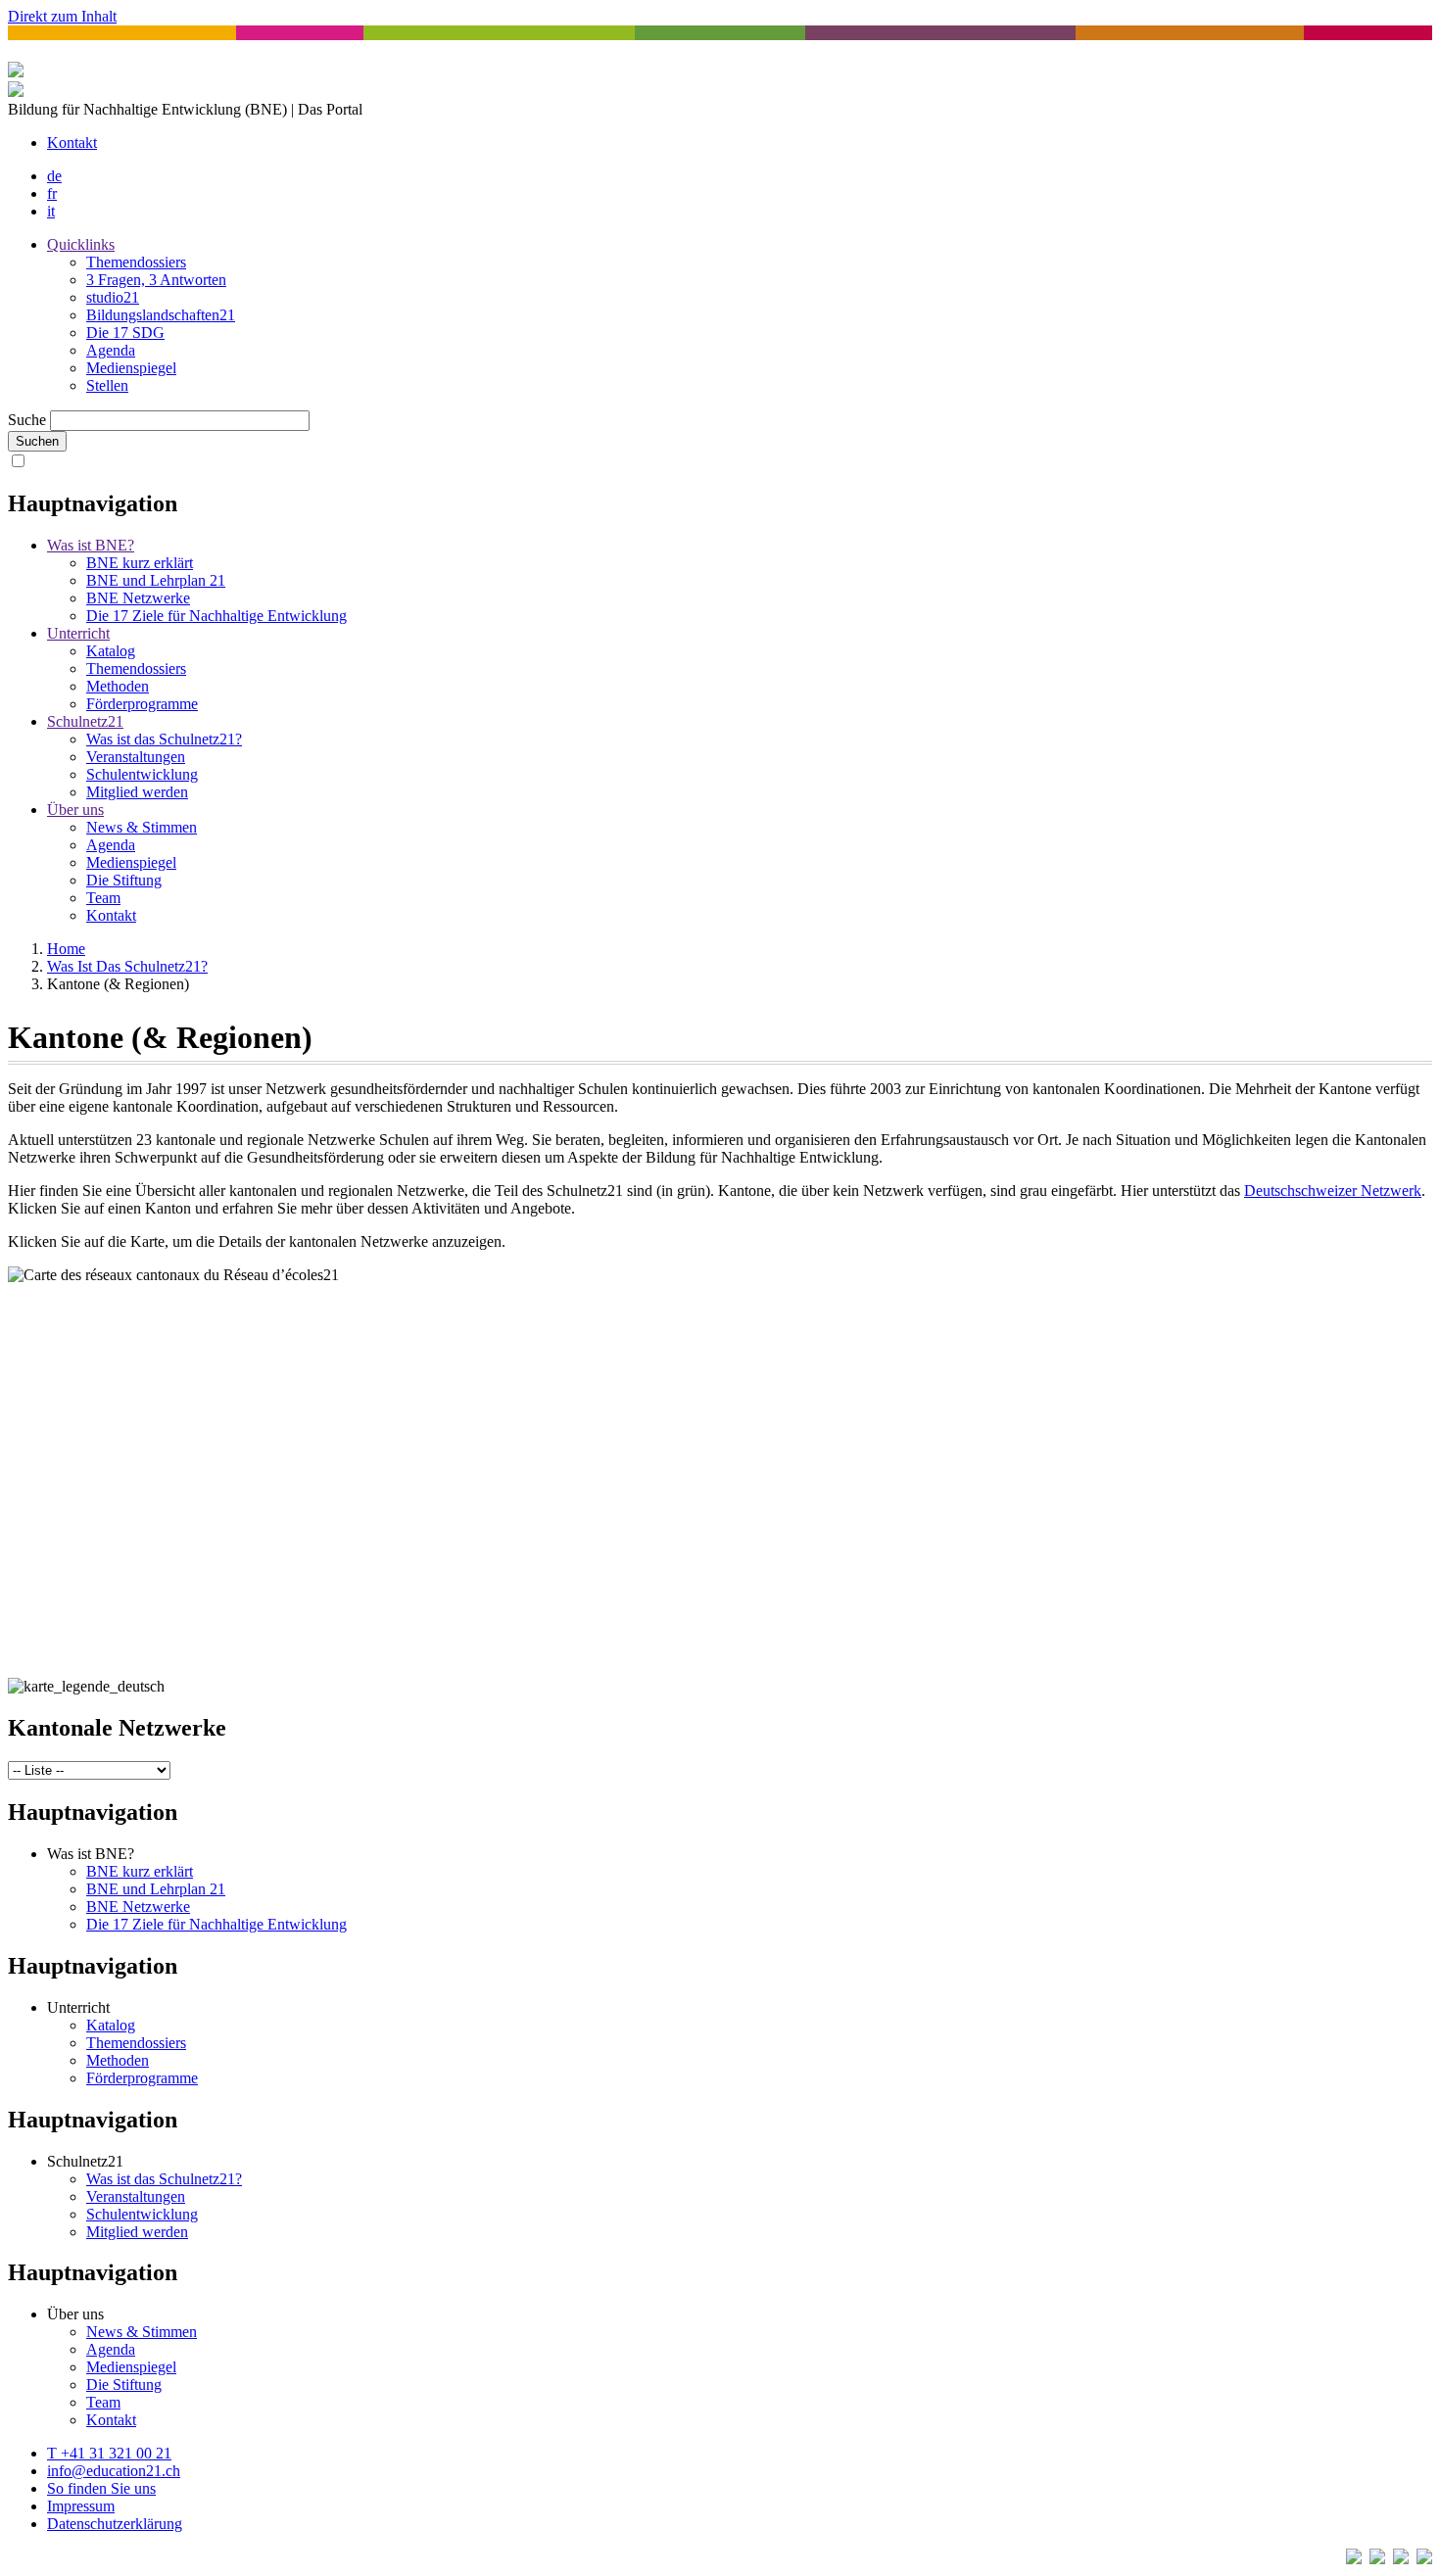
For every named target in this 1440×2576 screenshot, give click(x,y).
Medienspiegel (131, 368)
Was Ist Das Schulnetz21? (127, 966)
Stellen (107, 385)
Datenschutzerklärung (115, 2524)
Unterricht (78, 633)
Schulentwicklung (142, 774)
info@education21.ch (114, 2471)
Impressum (81, 2506)
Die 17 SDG (125, 333)
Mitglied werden (137, 792)
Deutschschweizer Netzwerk (1333, 1191)
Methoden (118, 686)
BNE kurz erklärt (140, 563)
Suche (27, 420)
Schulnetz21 (85, 721)
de (54, 176)
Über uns (75, 810)
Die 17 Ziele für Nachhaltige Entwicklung (216, 616)
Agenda (111, 350)
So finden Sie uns (101, 2488)
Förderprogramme (142, 704)
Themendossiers (136, 262)
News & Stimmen (142, 827)
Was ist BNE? (91, 545)
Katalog (111, 651)
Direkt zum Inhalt (62, 16)
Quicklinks (81, 244)
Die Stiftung (124, 880)
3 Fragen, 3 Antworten (156, 280)
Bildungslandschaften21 (161, 315)
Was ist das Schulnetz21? (164, 739)
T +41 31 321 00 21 (109, 2453)
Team (103, 898)
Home (66, 949)
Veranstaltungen (136, 757)
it (51, 211)
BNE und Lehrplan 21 (156, 580)
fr (52, 193)
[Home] (16, 92)
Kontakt (72, 143)
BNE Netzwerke (138, 598)
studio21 (113, 297)
